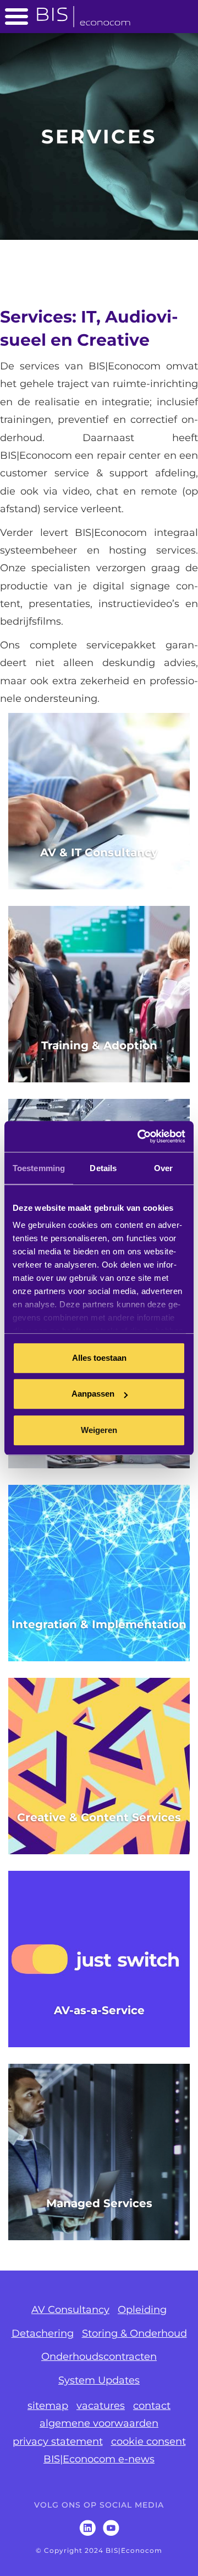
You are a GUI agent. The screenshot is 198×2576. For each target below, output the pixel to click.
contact (152, 2406)
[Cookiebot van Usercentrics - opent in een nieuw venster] (140, 1136)
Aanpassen (93, 1394)
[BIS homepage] (84, 13)
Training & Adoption (99, 1045)
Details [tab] (103, 1168)
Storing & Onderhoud (134, 2333)
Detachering (43, 2333)
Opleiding (142, 2310)
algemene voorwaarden (99, 2423)
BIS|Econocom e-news (99, 2459)
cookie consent (148, 2441)
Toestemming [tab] (39, 1168)
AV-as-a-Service (99, 2010)
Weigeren (99, 1430)
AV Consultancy (70, 2310)
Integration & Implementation (99, 1624)
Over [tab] (163, 1168)
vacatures (101, 2406)
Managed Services (99, 2203)
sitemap (48, 2406)
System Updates (99, 2380)
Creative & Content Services (99, 1817)
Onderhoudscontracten (99, 2357)
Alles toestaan (99, 1358)
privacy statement (58, 2441)
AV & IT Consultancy (99, 852)
